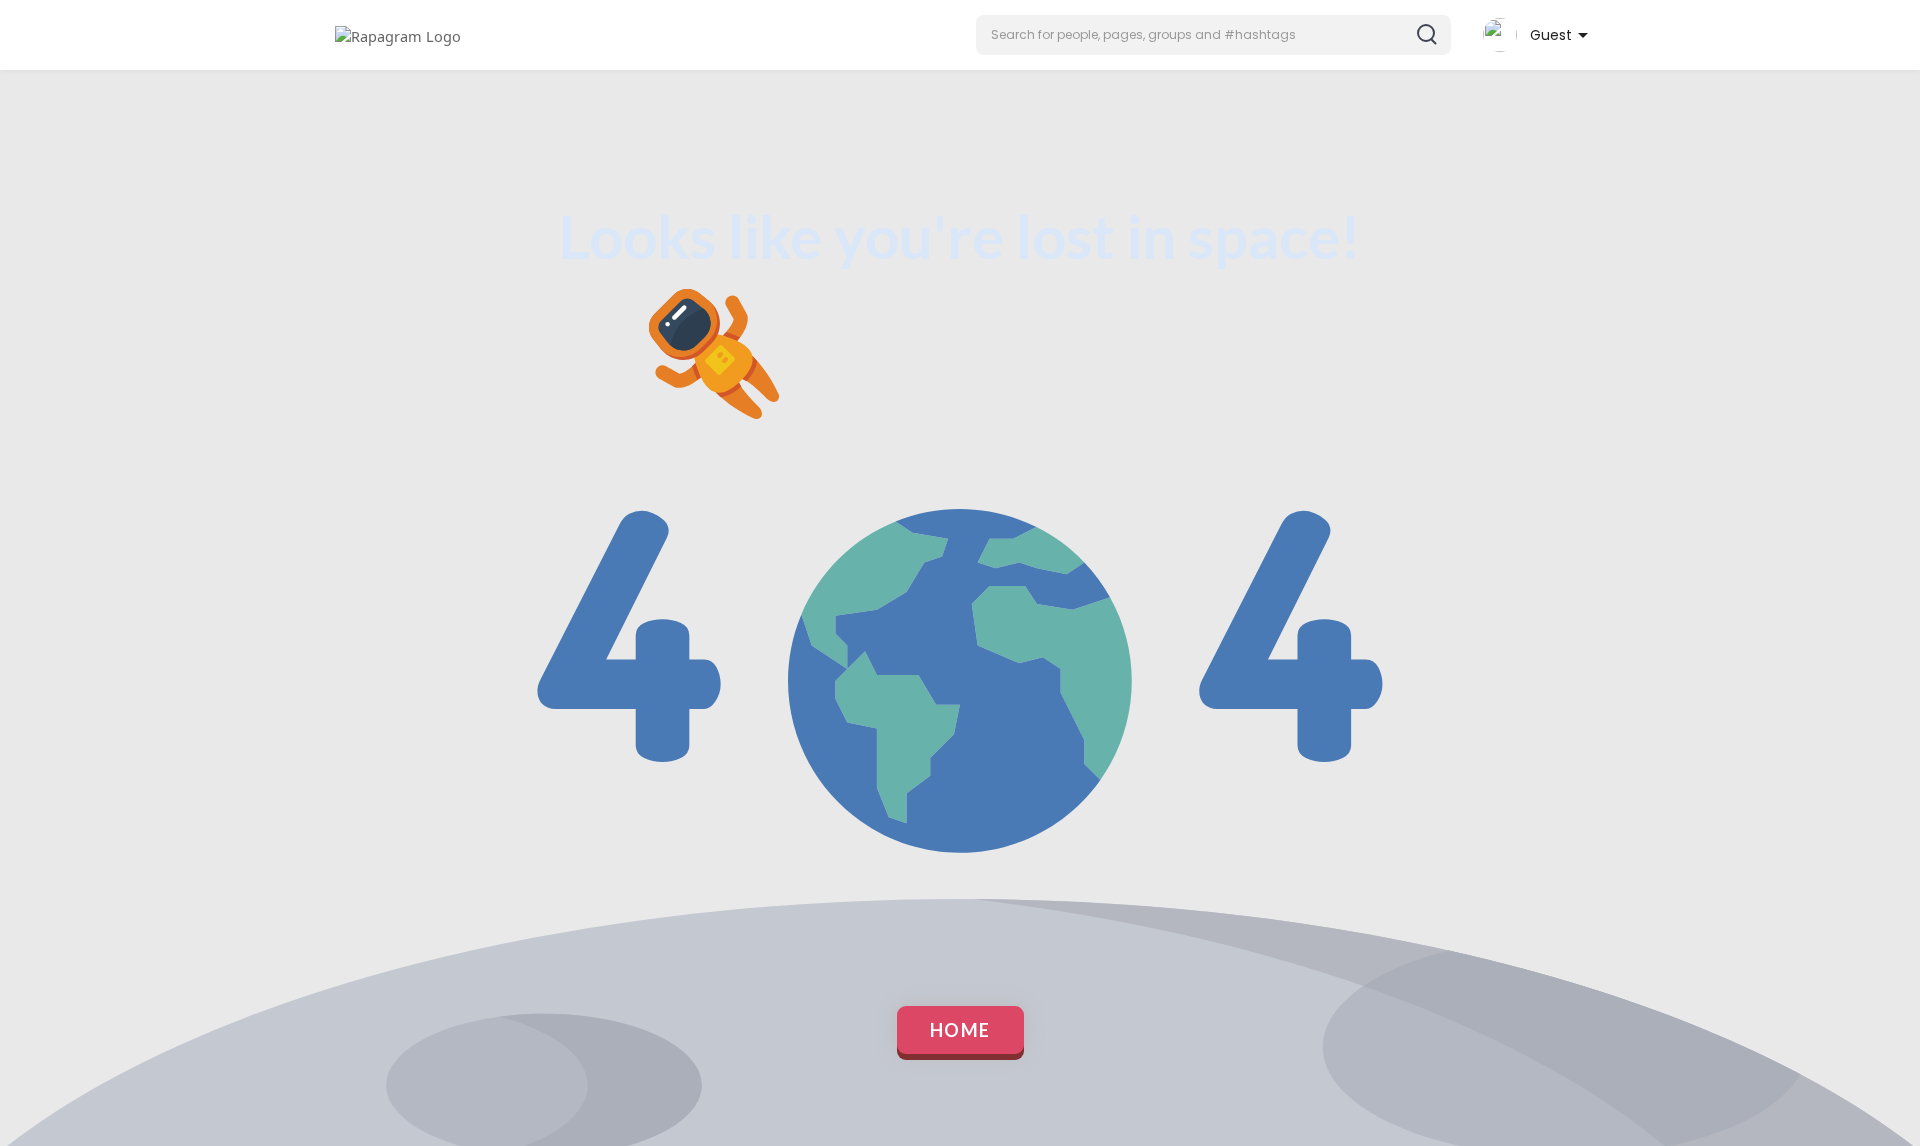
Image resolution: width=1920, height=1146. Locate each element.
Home (960, 1030)
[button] (1213, 35)
